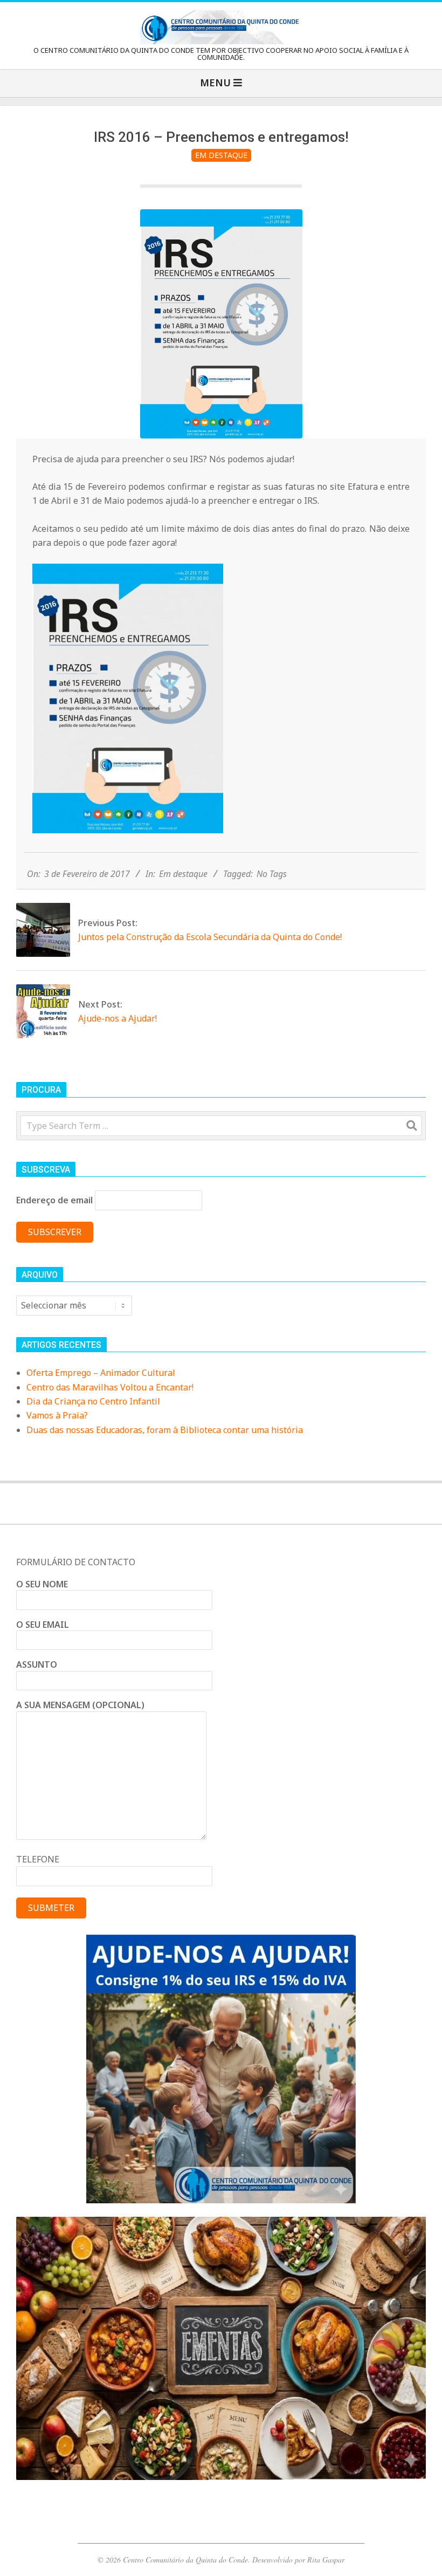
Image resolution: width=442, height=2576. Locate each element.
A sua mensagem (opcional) (80, 1705)
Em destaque (221, 155)
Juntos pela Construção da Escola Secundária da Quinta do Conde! (210, 937)
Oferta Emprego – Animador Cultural (101, 1373)
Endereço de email (54, 1200)
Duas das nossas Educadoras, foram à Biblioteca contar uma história (165, 1430)
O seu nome (42, 1584)
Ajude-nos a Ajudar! (118, 1018)
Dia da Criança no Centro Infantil (93, 1401)
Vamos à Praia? (57, 1415)
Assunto (37, 1664)
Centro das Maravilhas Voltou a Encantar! (110, 1387)
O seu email (43, 1625)
